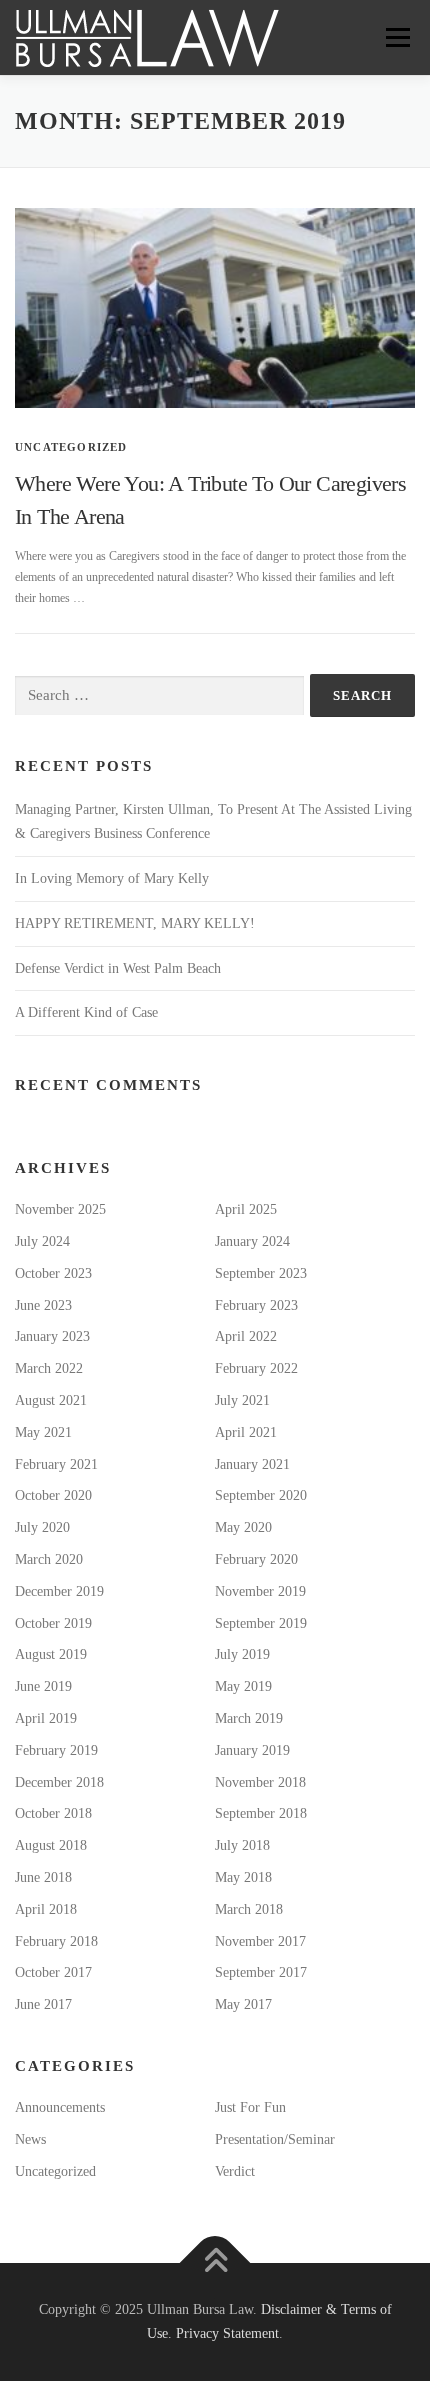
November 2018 (260, 1782)
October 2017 (53, 1972)
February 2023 (256, 1305)
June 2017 (43, 2004)
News (30, 2139)
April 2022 (246, 1336)
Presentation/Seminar (275, 2139)
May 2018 (243, 1877)
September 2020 (261, 1495)
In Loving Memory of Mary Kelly (112, 878)
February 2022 (256, 1368)
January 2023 (52, 1336)
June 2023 (43, 1305)
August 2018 (51, 1845)
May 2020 (243, 1527)
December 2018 (59, 1782)
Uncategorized (71, 447)
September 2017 (261, 1972)
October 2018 (53, 1813)
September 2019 (261, 1623)
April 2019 (46, 1718)
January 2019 (252, 1750)
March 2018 (249, 1909)
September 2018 (261, 1813)
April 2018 (46, 1909)
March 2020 (49, 1559)
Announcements (60, 2107)
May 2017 (243, 2004)
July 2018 (242, 1845)
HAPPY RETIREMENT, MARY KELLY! (135, 923)
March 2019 (249, 1718)
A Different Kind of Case (86, 1012)
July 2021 (242, 1400)
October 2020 (53, 1495)
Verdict (235, 2171)
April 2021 (246, 1432)
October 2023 (53, 1273)
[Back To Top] (215, 2263)
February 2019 (56, 1750)
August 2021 (51, 1400)
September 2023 (261, 1273)
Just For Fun (250, 2107)
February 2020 (256, 1559)
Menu (394, 37)
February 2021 (56, 1464)
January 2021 (252, 1464)
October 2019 (53, 1623)
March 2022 (49, 1368)
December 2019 (59, 1591)
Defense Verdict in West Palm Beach (118, 968)
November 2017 (260, 1941)
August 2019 (51, 1654)
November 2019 (260, 1591)
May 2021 (43, 1432)
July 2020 (42, 1527)
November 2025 (60, 1209)
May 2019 (243, 1686)
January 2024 (252, 1241)
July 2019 (242, 1654)
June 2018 (43, 1877)
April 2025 (246, 1209)
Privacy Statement (227, 2333)
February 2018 (56, 1941)
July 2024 (42, 1241)
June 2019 (43, 1686)
